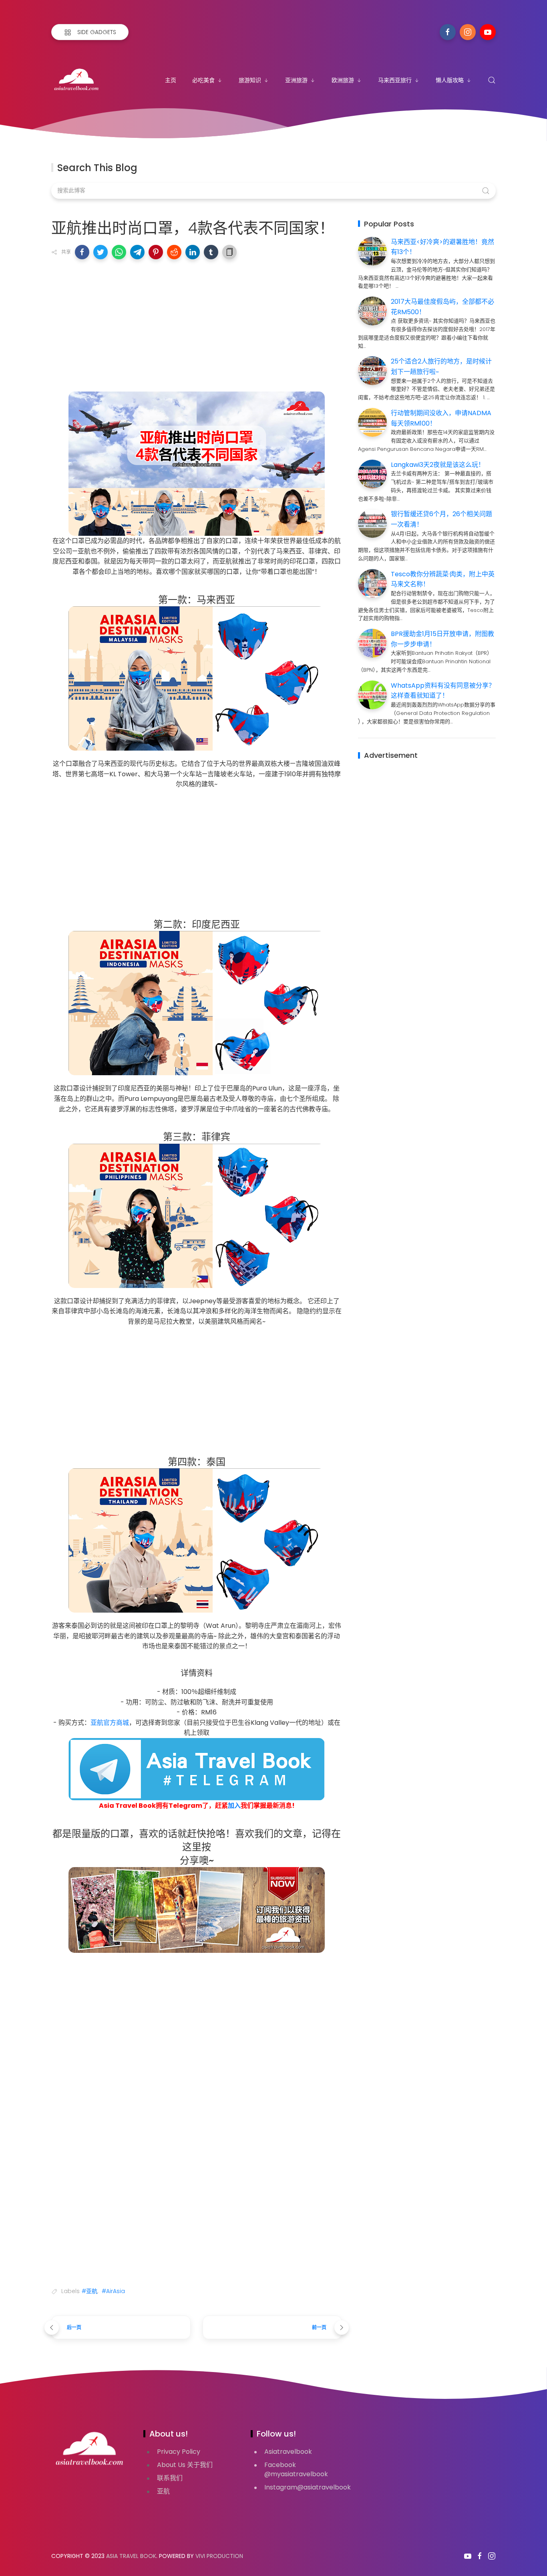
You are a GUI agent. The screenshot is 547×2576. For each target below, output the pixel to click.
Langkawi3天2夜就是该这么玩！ (438, 465)
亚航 (163, 2491)
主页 (171, 80)
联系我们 (170, 2478)
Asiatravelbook (288, 2452)
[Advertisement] (197, 323)
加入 (234, 1806)
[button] (82, 252)
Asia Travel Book (131, 2556)
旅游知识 (250, 80)
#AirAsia (113, 2291)
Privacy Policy (179, 2452)
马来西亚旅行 (395, 80)
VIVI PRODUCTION (219, 2556)
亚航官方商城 (110, 1723)
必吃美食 (203, 80)
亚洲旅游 (296, 80)
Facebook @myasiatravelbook (296, 2469)
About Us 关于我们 (185, 2465)
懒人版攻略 (450, 80)
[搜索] (492, 80)
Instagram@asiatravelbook (308, 2487)
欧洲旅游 (343, 80)
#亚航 (89, 2291)
